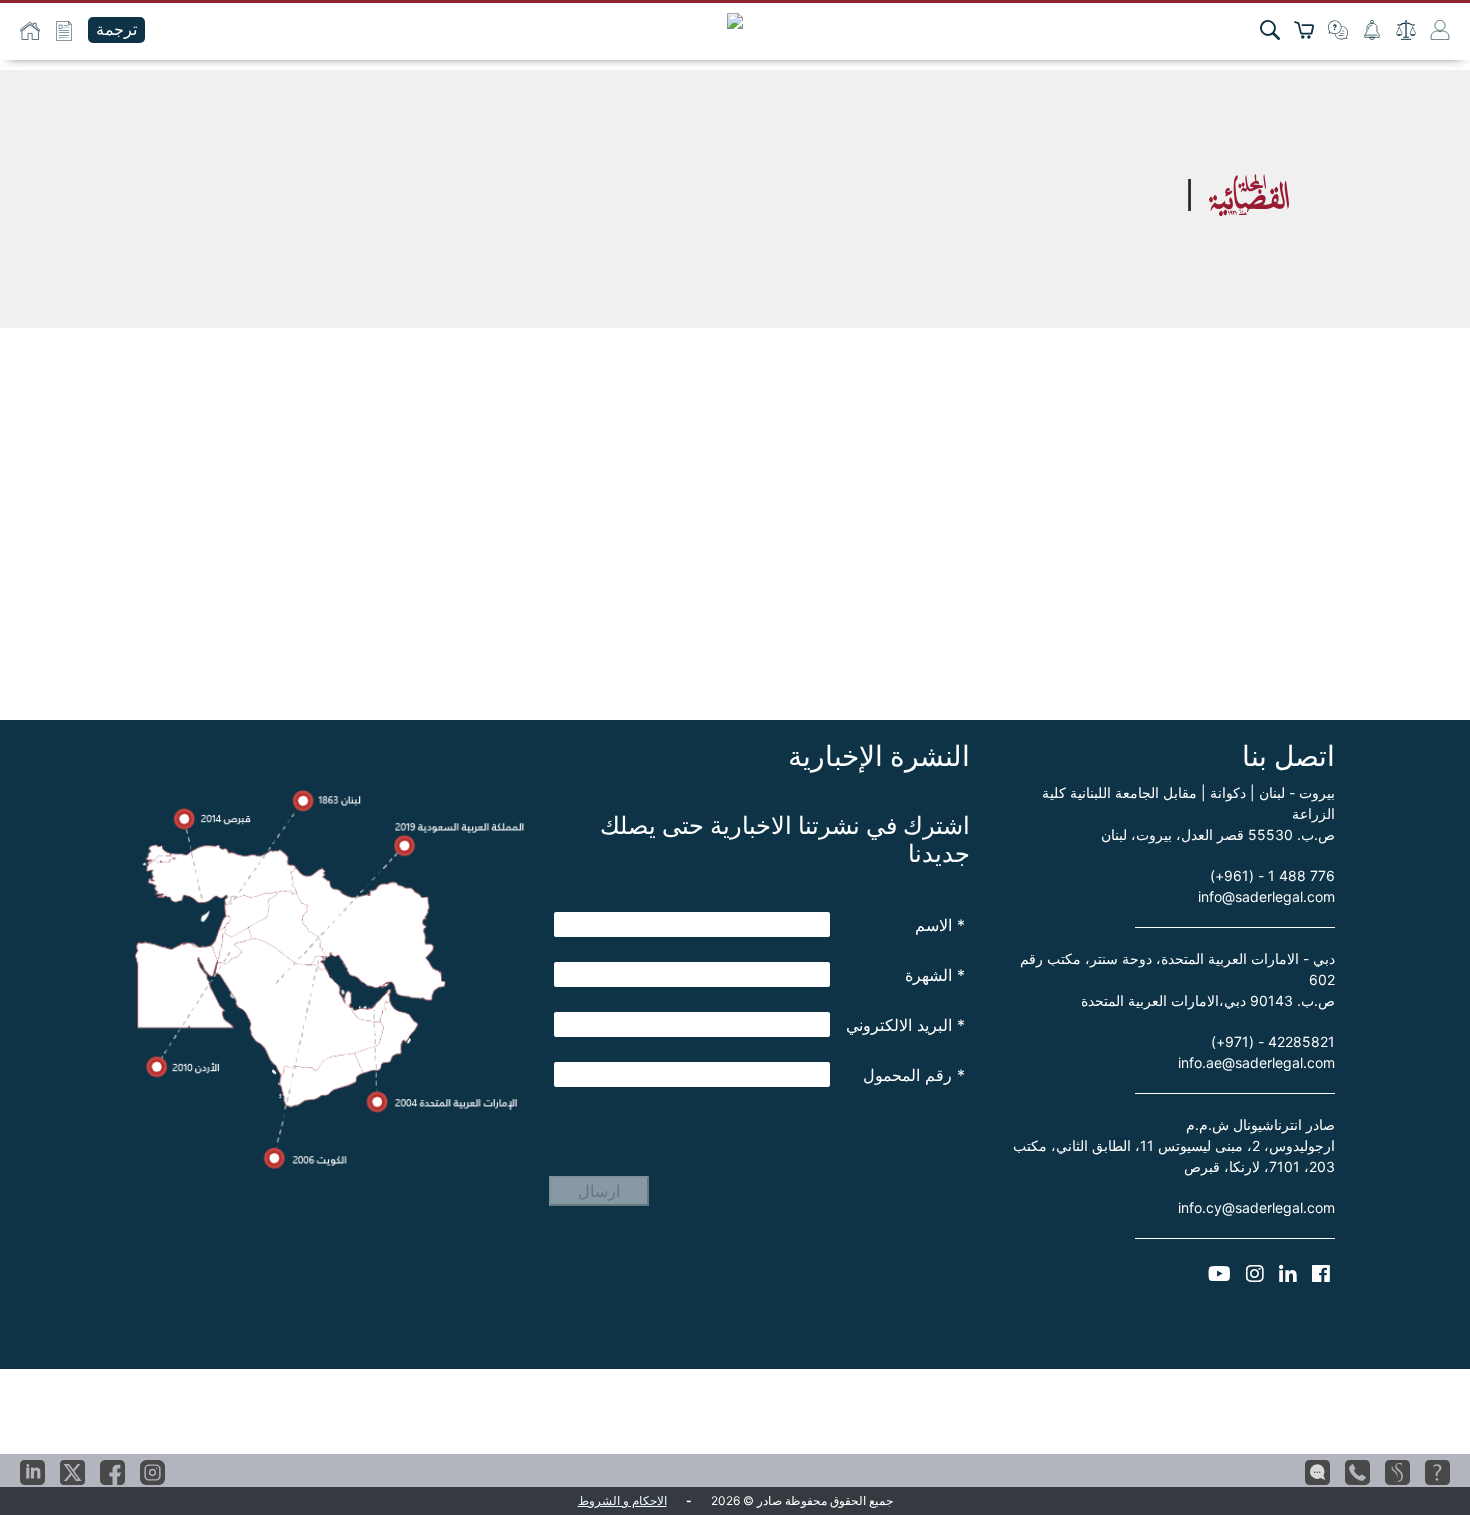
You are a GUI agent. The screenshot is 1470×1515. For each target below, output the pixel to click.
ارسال (599, 1191)
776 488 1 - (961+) (1272, 875)
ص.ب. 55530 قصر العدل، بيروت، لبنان (1218, 834)
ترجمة (116, 29)
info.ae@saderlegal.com (1256, 1062)
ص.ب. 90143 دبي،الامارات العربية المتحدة (1208, 1000)
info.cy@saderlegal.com (1256, 1207)
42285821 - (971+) (1273, 1041)
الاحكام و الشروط (622, 1500)
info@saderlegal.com (1266, 896)
